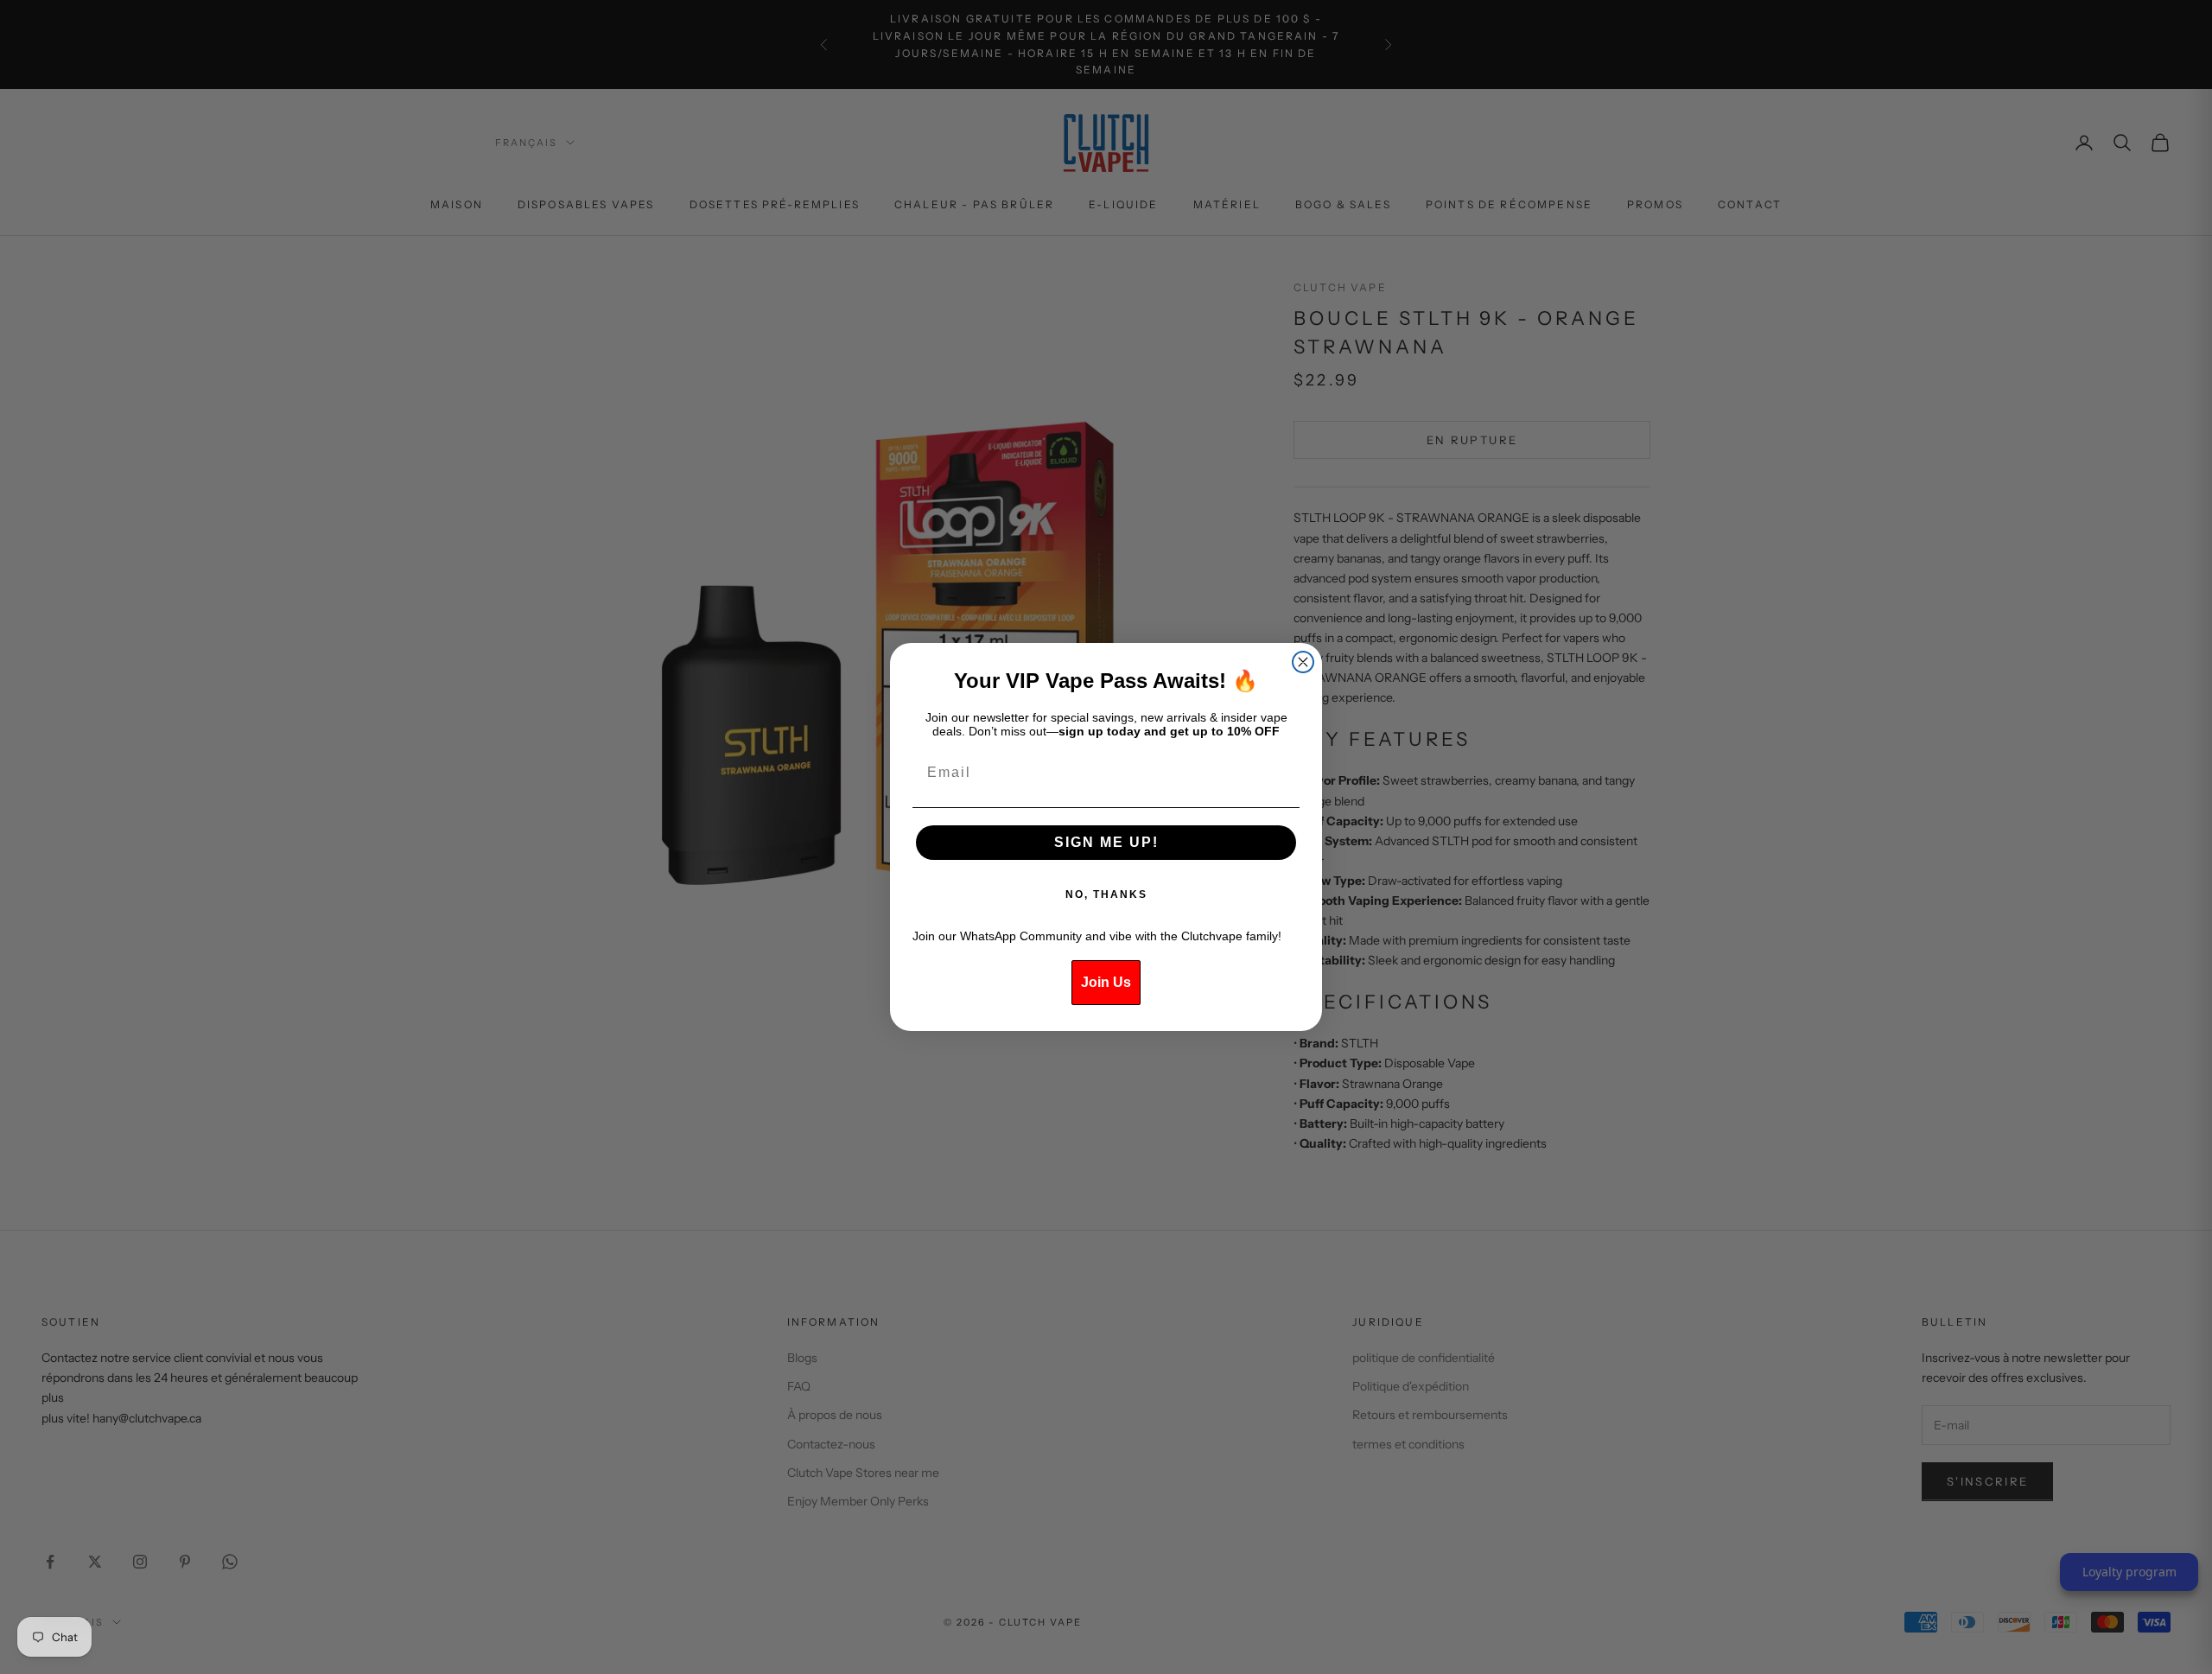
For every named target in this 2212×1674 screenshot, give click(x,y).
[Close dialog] (1303, 662)
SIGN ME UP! (1106, 842)
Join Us (1106, 982)
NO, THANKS (1106, 894)
